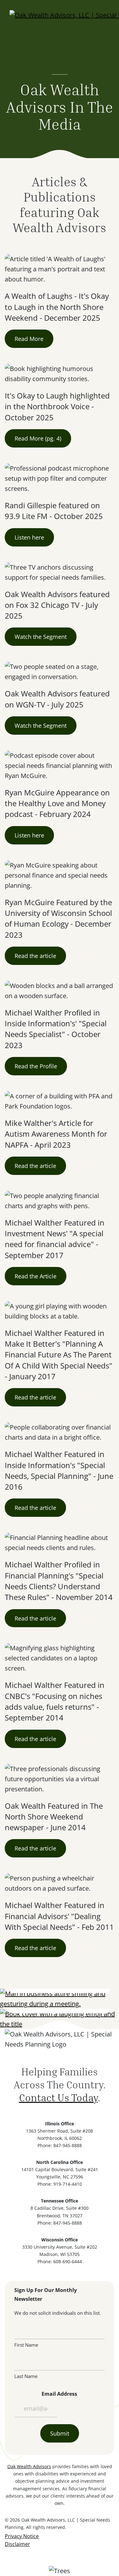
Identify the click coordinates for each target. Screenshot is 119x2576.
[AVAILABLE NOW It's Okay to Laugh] (60, 2019)
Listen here (29, 537)
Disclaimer (17, 2544)
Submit (60, 2433)
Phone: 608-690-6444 (60, 2261)
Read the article (35, 956)
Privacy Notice (22, 2536)
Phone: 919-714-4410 (60, 2184)
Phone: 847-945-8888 (60, 2145)
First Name (26, 2345)
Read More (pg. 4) (38, 438)
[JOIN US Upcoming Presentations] (60, 1999)
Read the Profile (36, 1066)
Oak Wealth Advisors (29, 2466)
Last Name (26, 2376)
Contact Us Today (58, 2097)
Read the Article (36, 1276)
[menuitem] (22, 2536)
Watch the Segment (41, 637)
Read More (29, 339)
